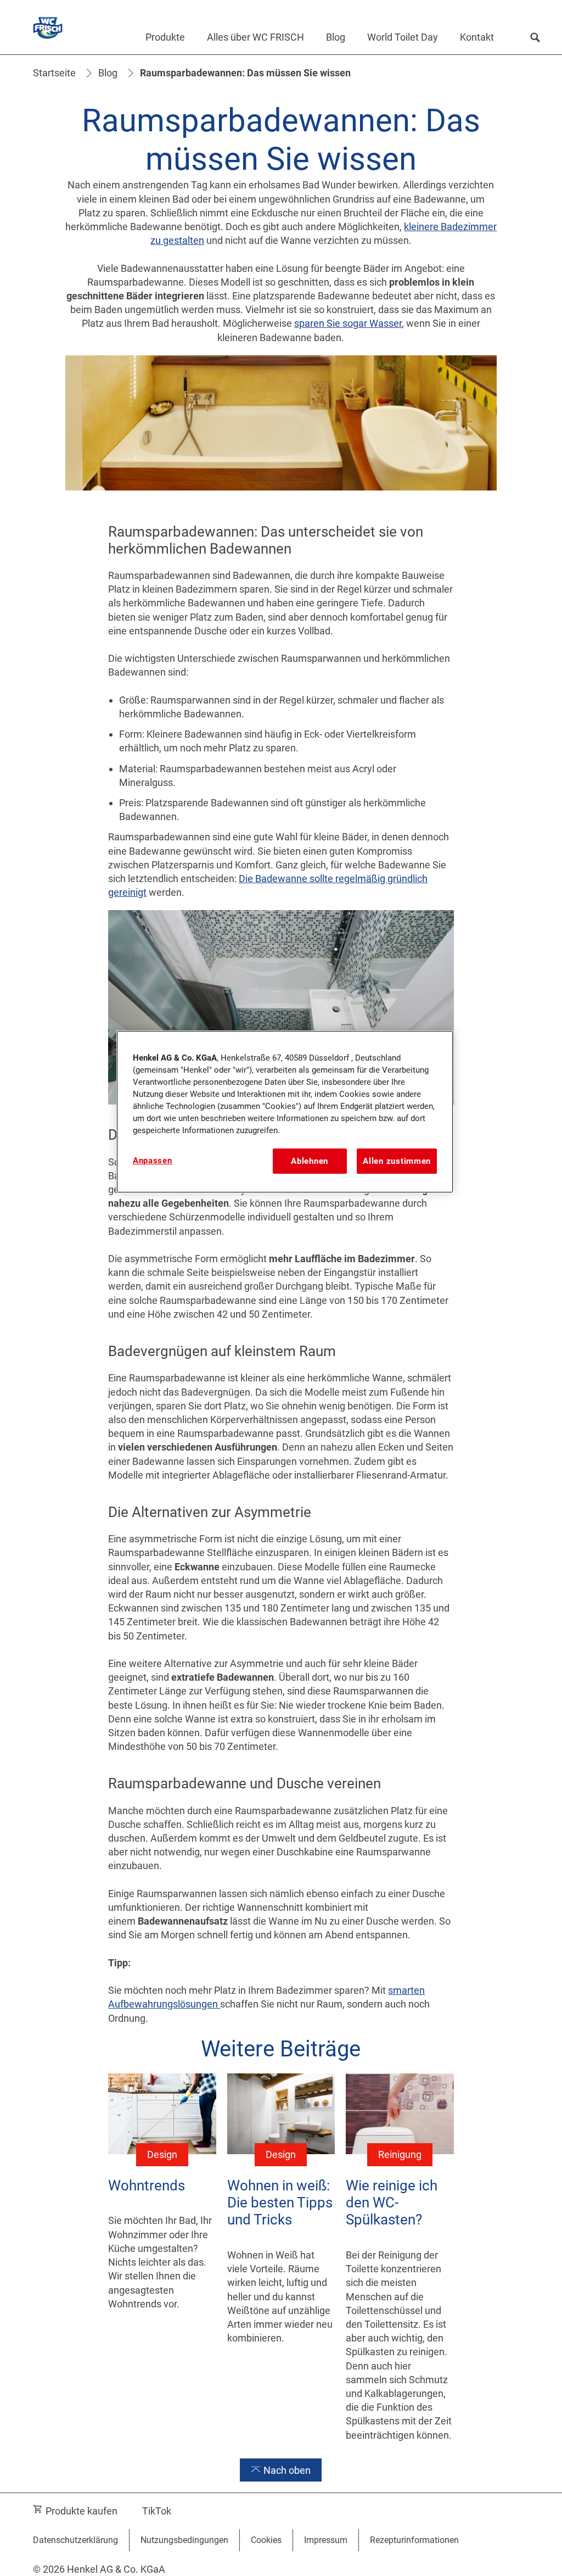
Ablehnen (310, 1161)
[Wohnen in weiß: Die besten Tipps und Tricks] (281, 2266)
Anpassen (153, 1161)
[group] (281, 2266)
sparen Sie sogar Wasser (348, 323)
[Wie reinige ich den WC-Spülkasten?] (400, 2266)
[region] (285, 1112)
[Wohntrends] (162, 2266)
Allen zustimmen (397, 1161)
